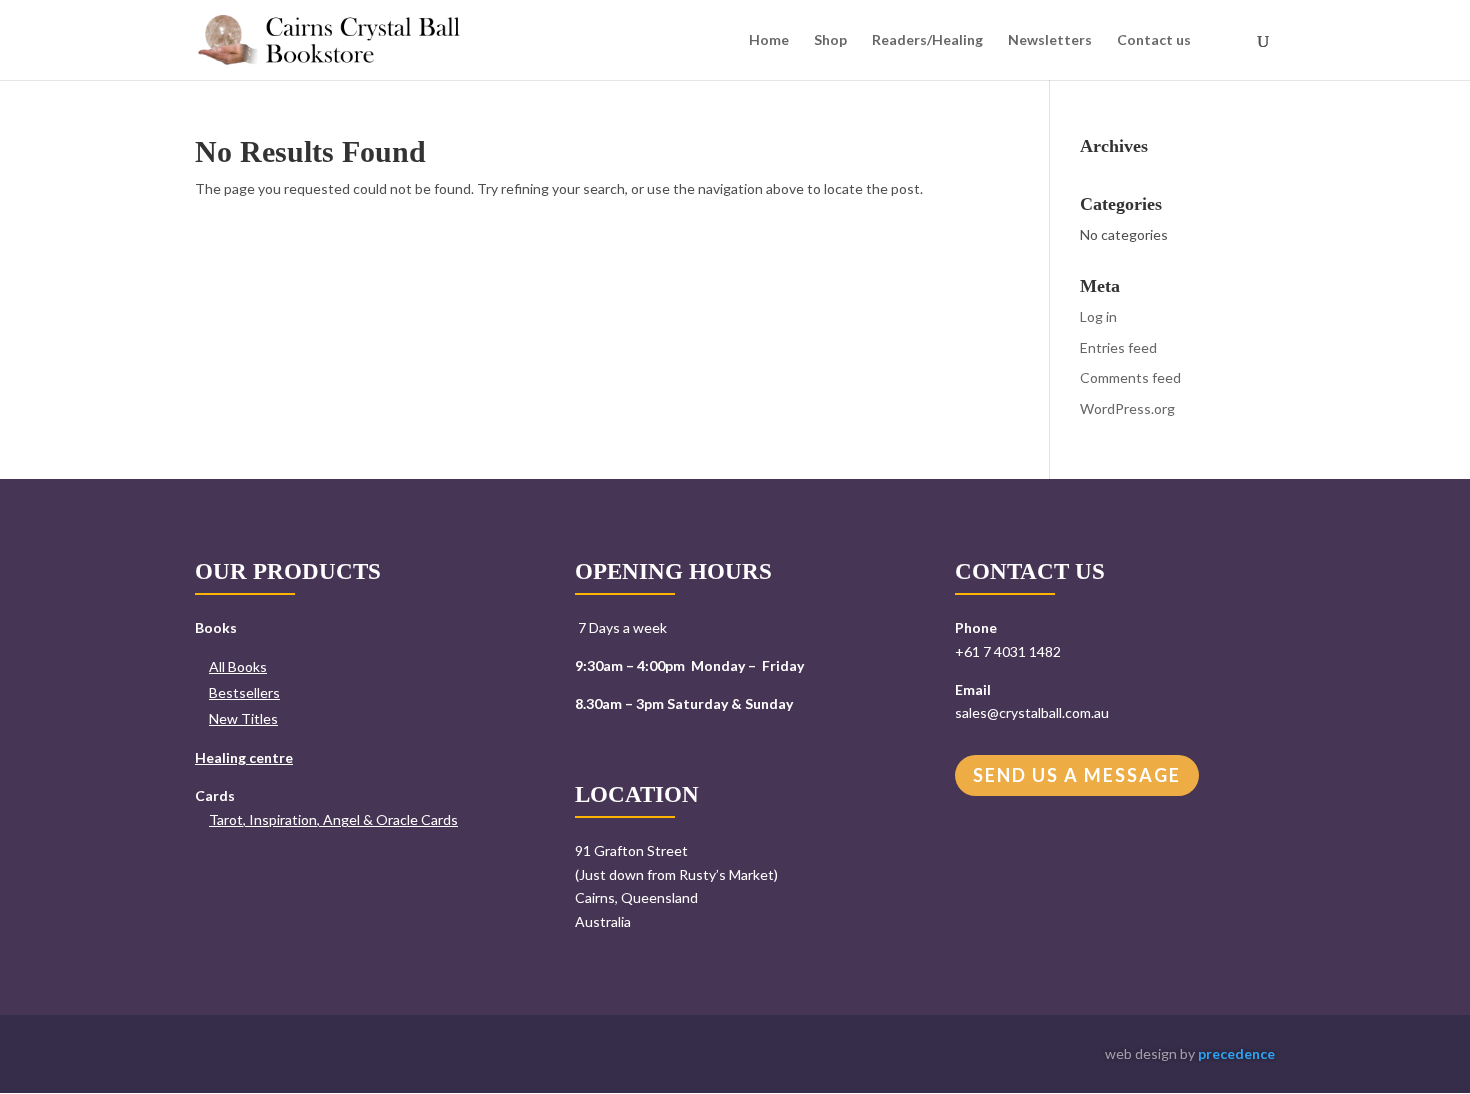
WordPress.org (1127, 408)
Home (769, 40)
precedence (1236, 1053)
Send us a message (1077, 775)
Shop (830, 40)
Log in (1098, 316)
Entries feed (1118, 347)
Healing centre (244, 757)
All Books (238, 666)
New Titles (243, 718)
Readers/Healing (927, 40)
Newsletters (1050, 40)
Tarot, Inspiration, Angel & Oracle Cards (333, 819)
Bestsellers (244, 692)
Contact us (1154, 40)
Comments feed (1130, 377)
